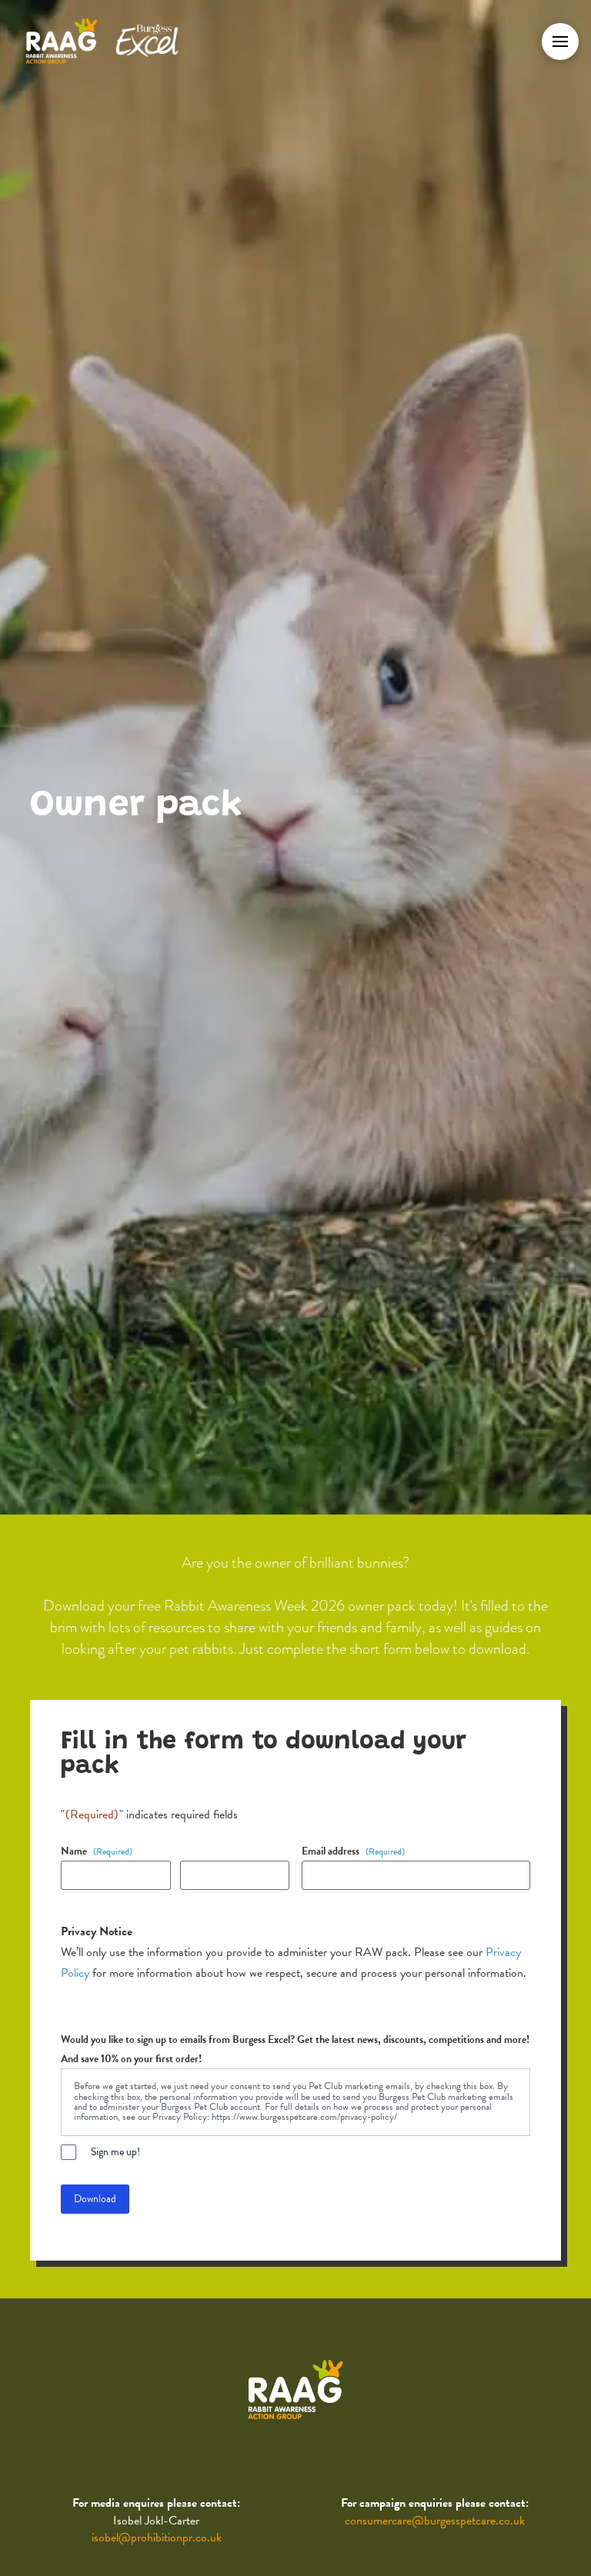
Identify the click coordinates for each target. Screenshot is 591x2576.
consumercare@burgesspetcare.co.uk (435, 2521)
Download (95, 2199)
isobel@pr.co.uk (157, 2538)
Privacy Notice (97, 1931)
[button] (560, 42)
